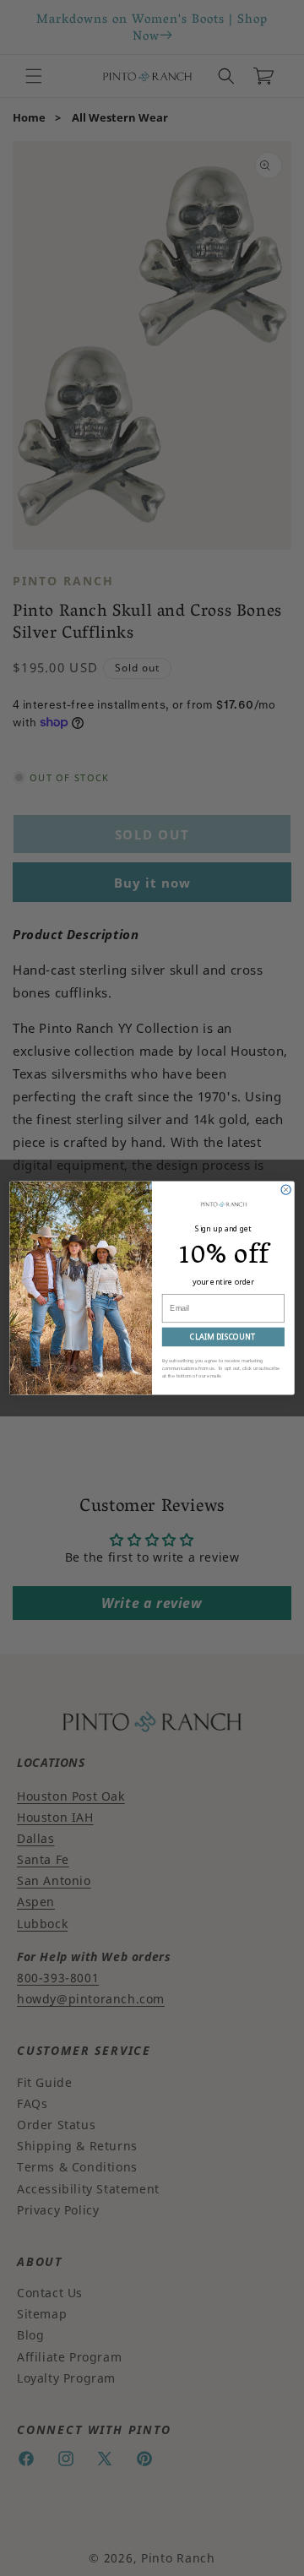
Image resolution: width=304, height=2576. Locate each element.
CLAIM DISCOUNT (223, 1337)
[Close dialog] (286, 1190)
